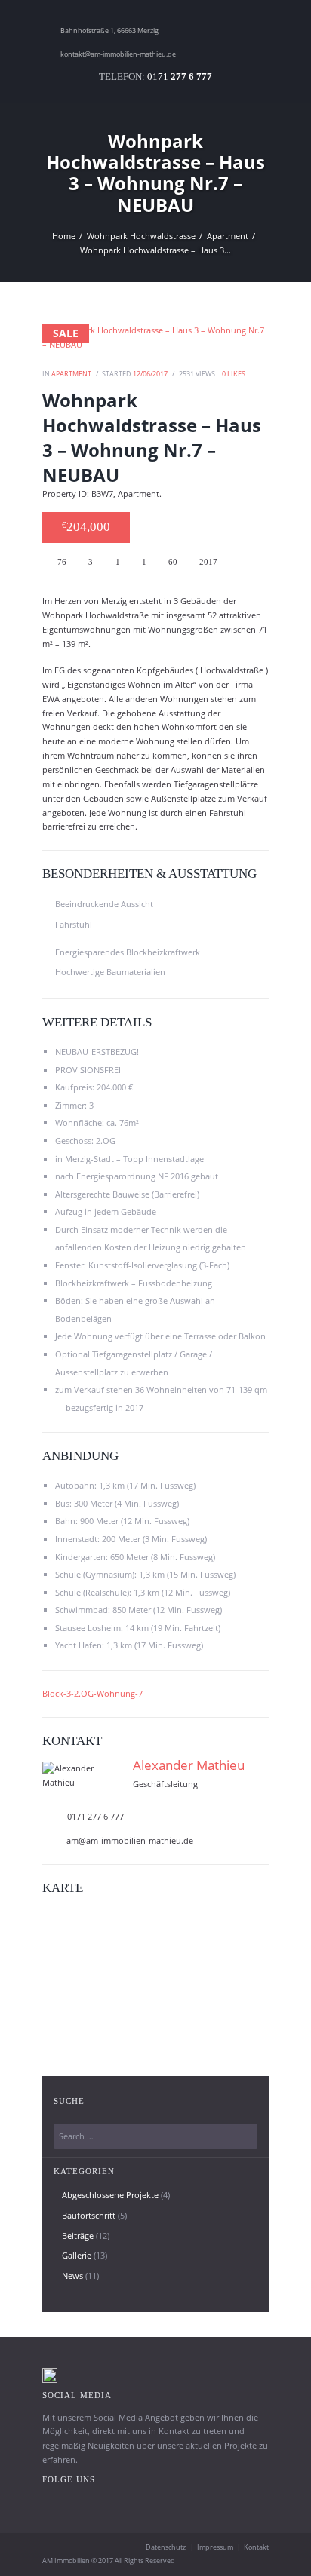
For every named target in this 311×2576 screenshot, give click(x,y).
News (72, 2275)
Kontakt (256, 2547)
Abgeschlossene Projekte (110, 2195)
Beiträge (78, 2236)
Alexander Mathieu (189, 1765)
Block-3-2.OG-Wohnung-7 (92, 1693)
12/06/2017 (150, 374)
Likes (234, 374)
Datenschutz (166, 2547)
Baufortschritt (89, 2215)
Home (64, 236)
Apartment (228, 236)
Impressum (215, 2547)
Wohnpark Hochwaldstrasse (141, 236)
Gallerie (77, 2255)
